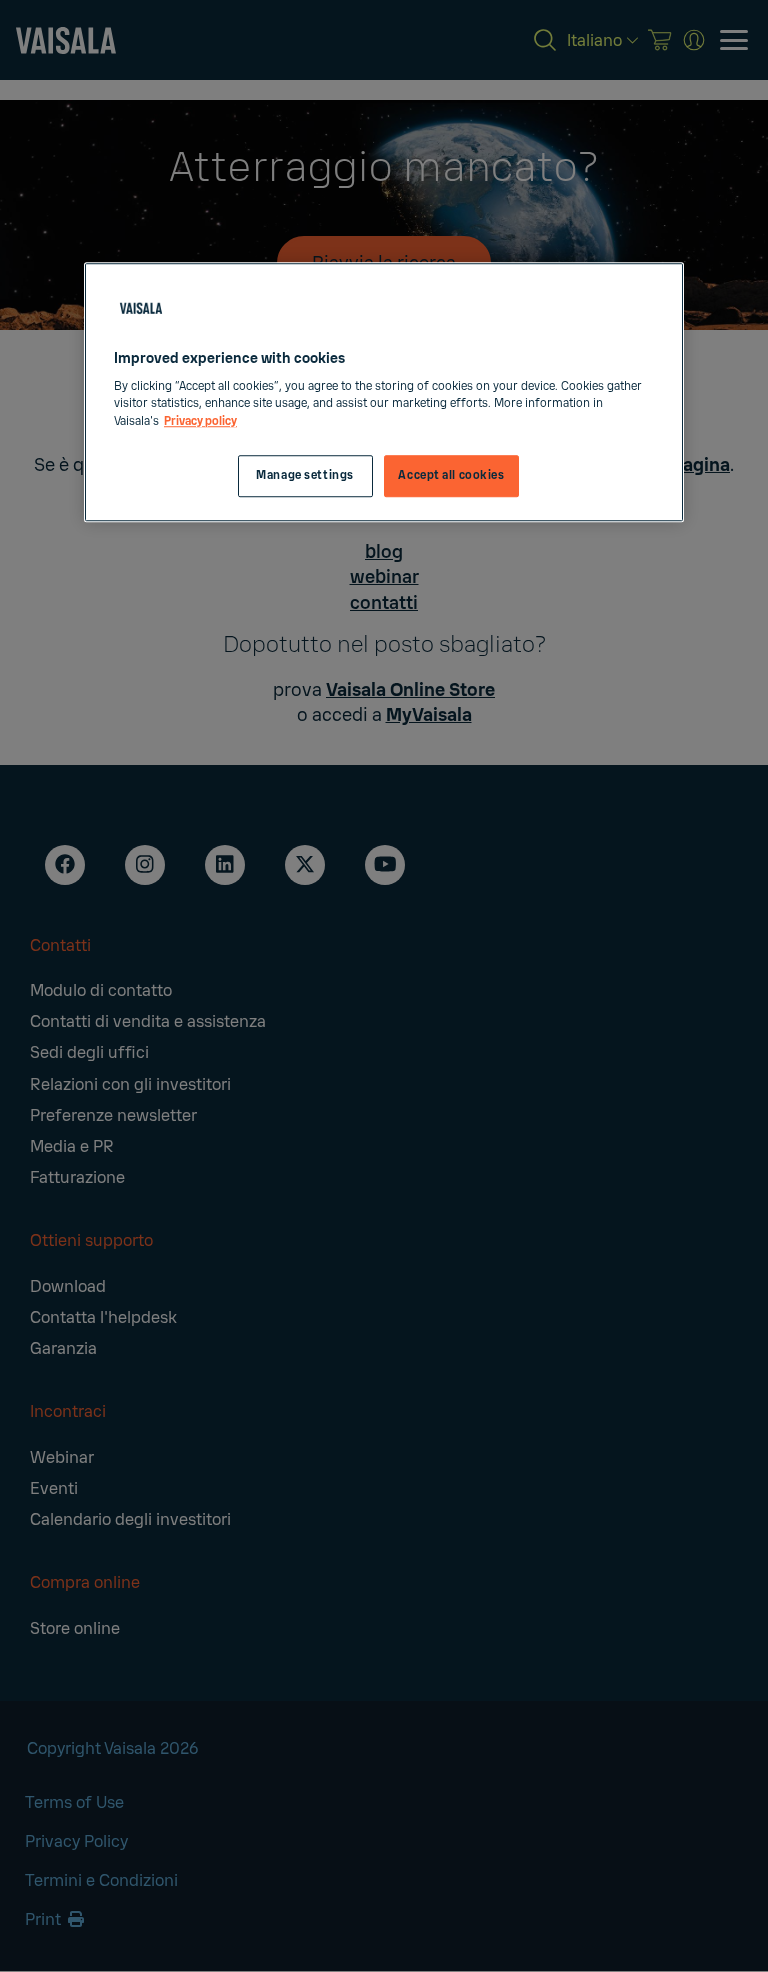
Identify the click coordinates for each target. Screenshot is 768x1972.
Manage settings (305, 475)
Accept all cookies (451, 475)
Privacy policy (200, 421)
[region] (384, 392)
